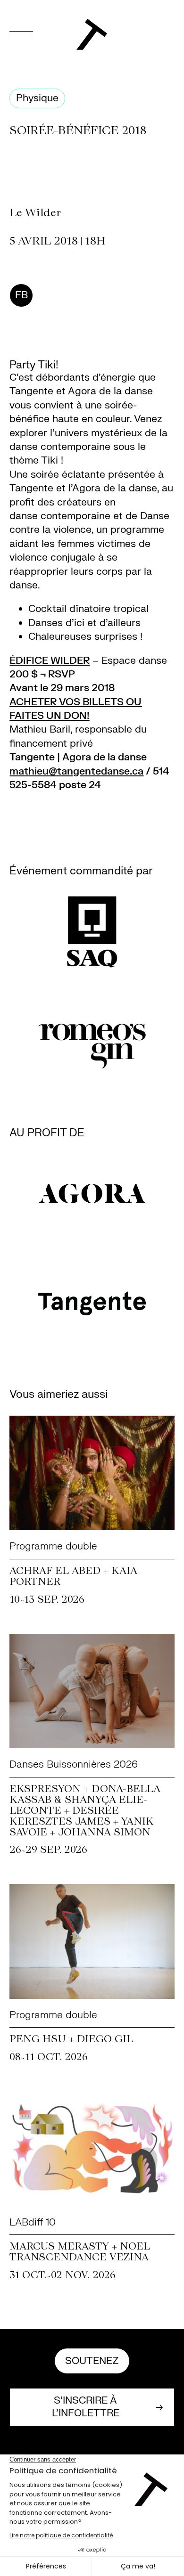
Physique (37, 98)
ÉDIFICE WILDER (50, 661)
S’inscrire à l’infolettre (86, 2407)
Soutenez (92, 2361)
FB (21, 295)
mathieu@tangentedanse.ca (76, 771)
